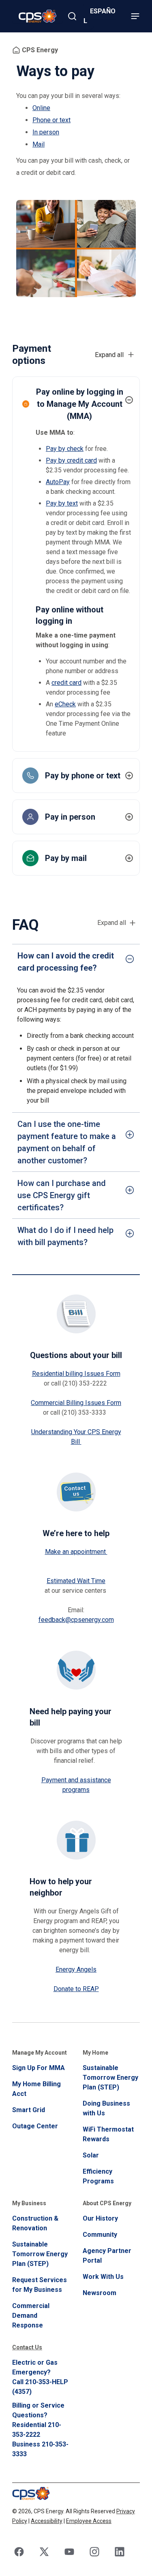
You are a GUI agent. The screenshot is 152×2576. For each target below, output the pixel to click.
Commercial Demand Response (31, 2316)
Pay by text (62, 503)
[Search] (72, 16)
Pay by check (65, 449)
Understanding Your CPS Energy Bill (76, 1437)
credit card (66, 683)
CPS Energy (40, 50)
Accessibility (47, 2521)
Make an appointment (76, 1552)
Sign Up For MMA (39, 2068)
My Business (29, 2203)
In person (46, 132)
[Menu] (135, 16)
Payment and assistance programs (76, 1785)
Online (41, 108)
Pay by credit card (71, 460)
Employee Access (89, 2521)
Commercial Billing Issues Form (76, 1403)
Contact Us (27, 2347)
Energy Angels (76, 1969)
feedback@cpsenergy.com (76, 1620)
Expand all (112, 923)
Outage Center (35, 2126)
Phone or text (51, 120)
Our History (100, 2218)
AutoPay (58, 482)
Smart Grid (29, 2110)
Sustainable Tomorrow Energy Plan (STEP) (110, 2078)
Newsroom (100, 2293)
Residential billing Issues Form (76, 1374)
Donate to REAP (76, 1989)
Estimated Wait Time (76, 1581)
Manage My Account (40, 2053)
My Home (95, 2053)
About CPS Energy (107, 2203)
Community (100, 2235)
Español (100, 16)
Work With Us (103, 2277)
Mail (39, 144)
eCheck (65, 704)
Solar (91, 2155)
